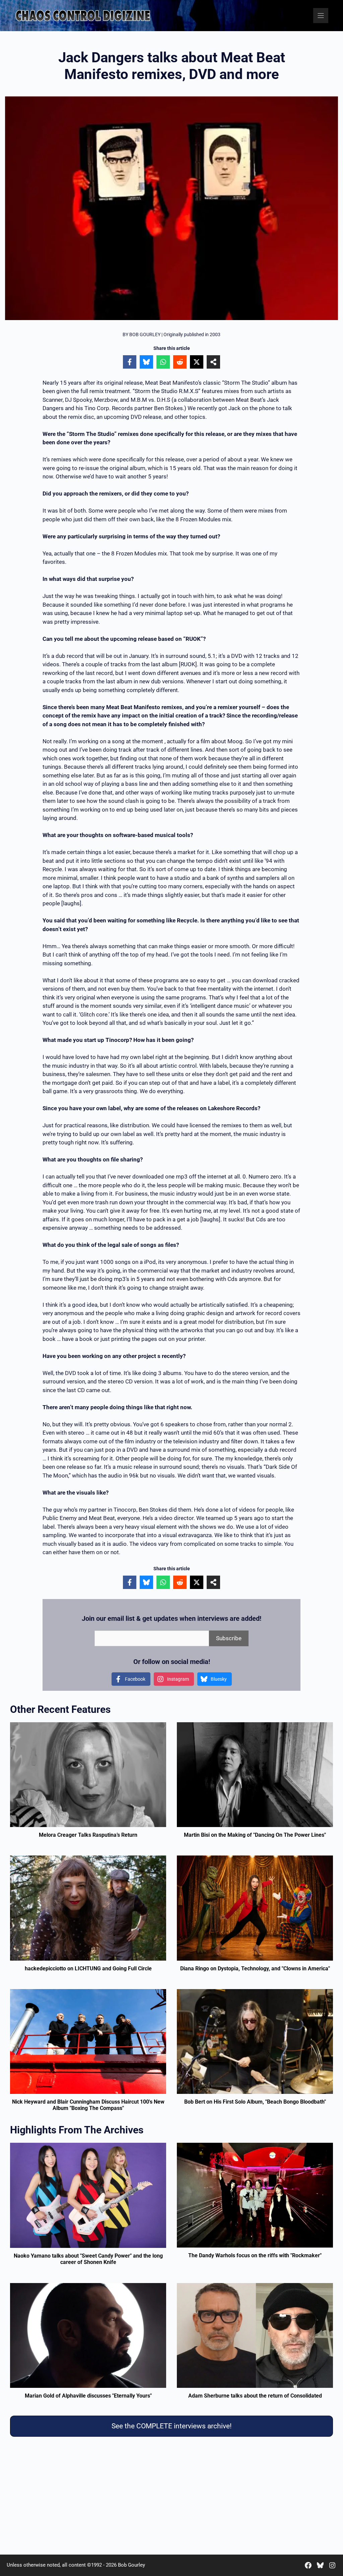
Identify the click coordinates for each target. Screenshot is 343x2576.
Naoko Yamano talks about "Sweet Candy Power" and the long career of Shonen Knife (88, 2259)
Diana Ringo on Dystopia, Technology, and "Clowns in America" (255, 1968)
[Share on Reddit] (180, 362)
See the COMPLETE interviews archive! (171, 2426)
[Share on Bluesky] (146, 362)
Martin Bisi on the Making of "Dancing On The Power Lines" (255, 1835)
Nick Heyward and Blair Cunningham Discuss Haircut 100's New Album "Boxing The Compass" (88, 2105)
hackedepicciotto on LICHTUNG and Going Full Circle (88, 1968)
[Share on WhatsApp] (163, 362)
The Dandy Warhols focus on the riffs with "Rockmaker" (255, 2255)
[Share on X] (197, 362)
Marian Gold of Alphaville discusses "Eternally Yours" (88, 2396)
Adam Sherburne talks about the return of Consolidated (255, 2396)
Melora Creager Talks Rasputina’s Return (88, 1835)
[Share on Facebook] (130, 362)
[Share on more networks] (213, 362)
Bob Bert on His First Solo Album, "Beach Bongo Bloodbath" (255, 2102)
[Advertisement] (171, 2497)
